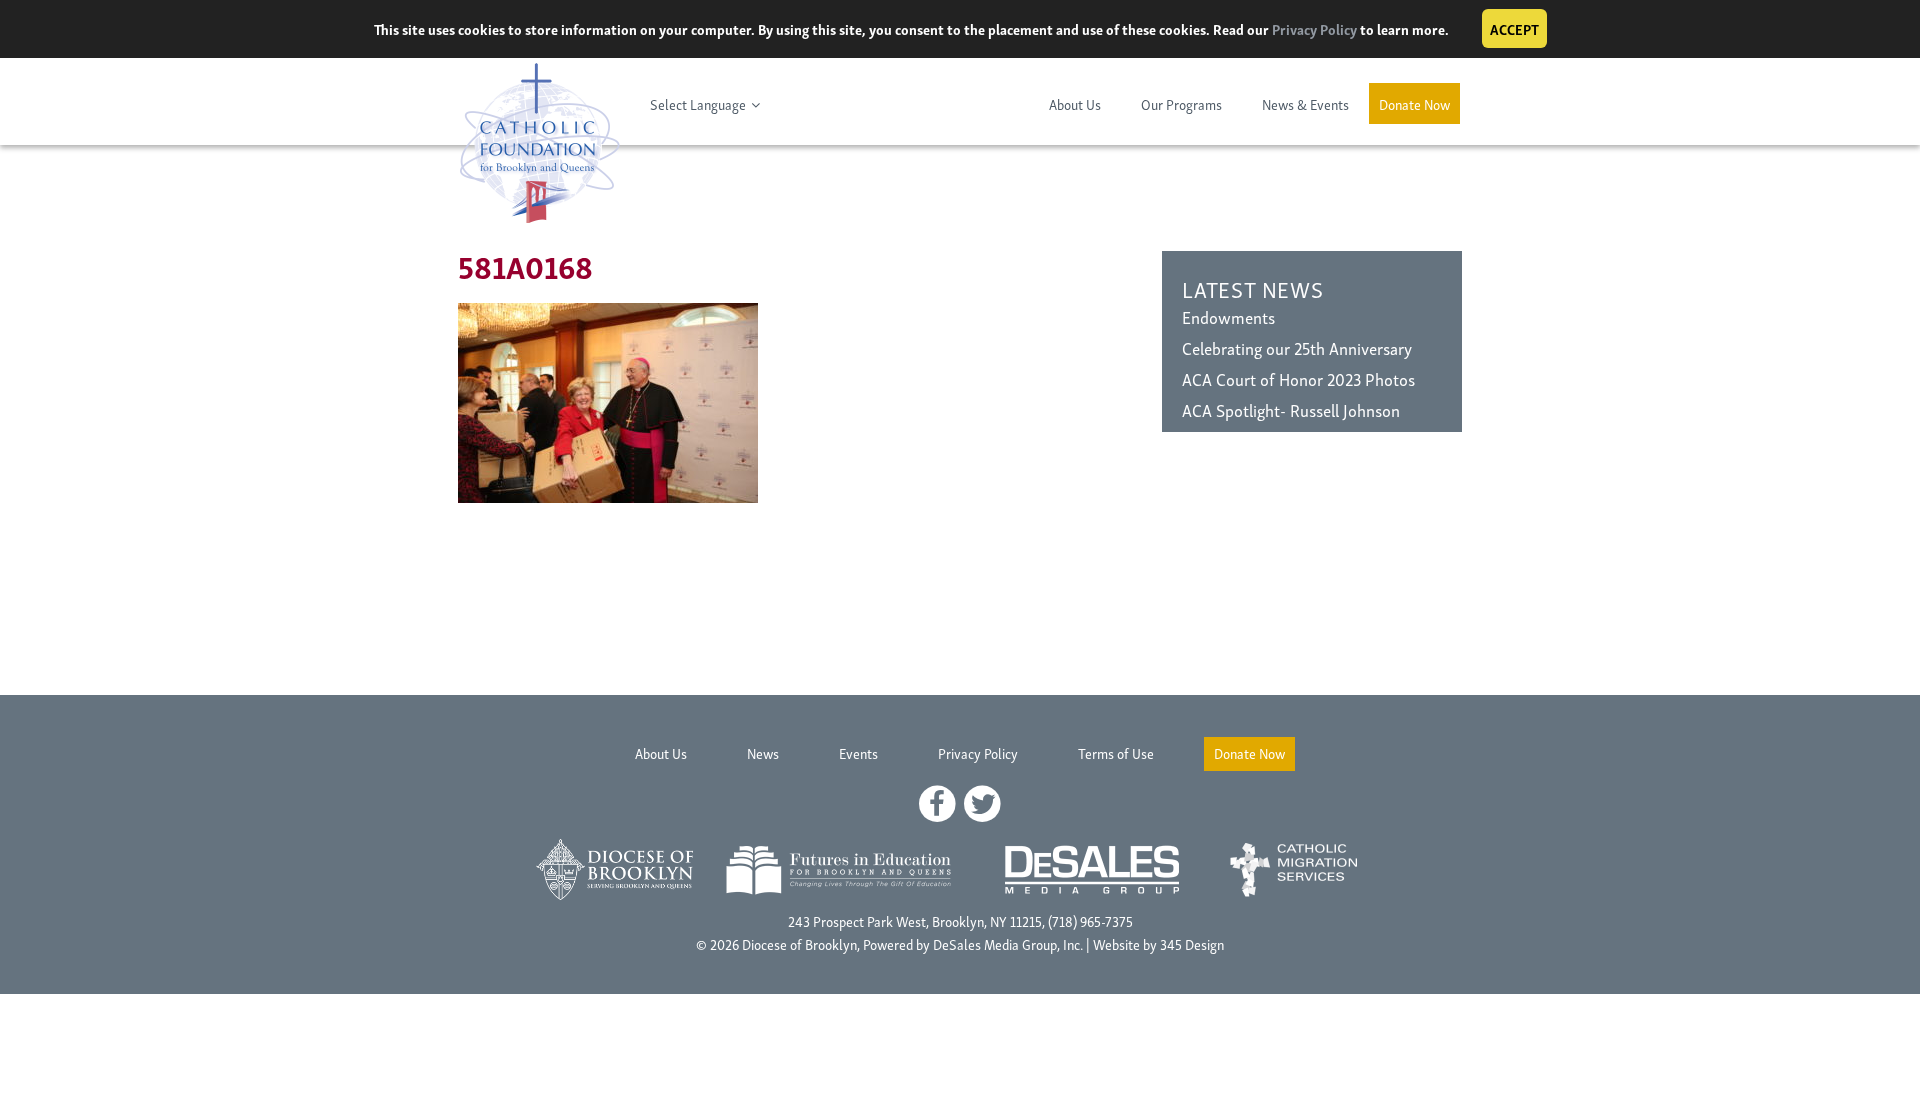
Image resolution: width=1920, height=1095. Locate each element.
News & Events (1305, 103)
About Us (1075, 103)
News (763, 752)
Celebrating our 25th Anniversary (1297, 347)
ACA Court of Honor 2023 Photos (1298, 378)
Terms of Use (1116, 752)
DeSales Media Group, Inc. (1008, 943)
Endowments (1228, 316)
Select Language (698, 103)
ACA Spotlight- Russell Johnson (1291, 409)
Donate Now (1414, 103)
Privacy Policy (1314, 28)
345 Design (1192, 943)
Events (858, 752)
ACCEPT (1514, 28)
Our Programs (1181, 103)
